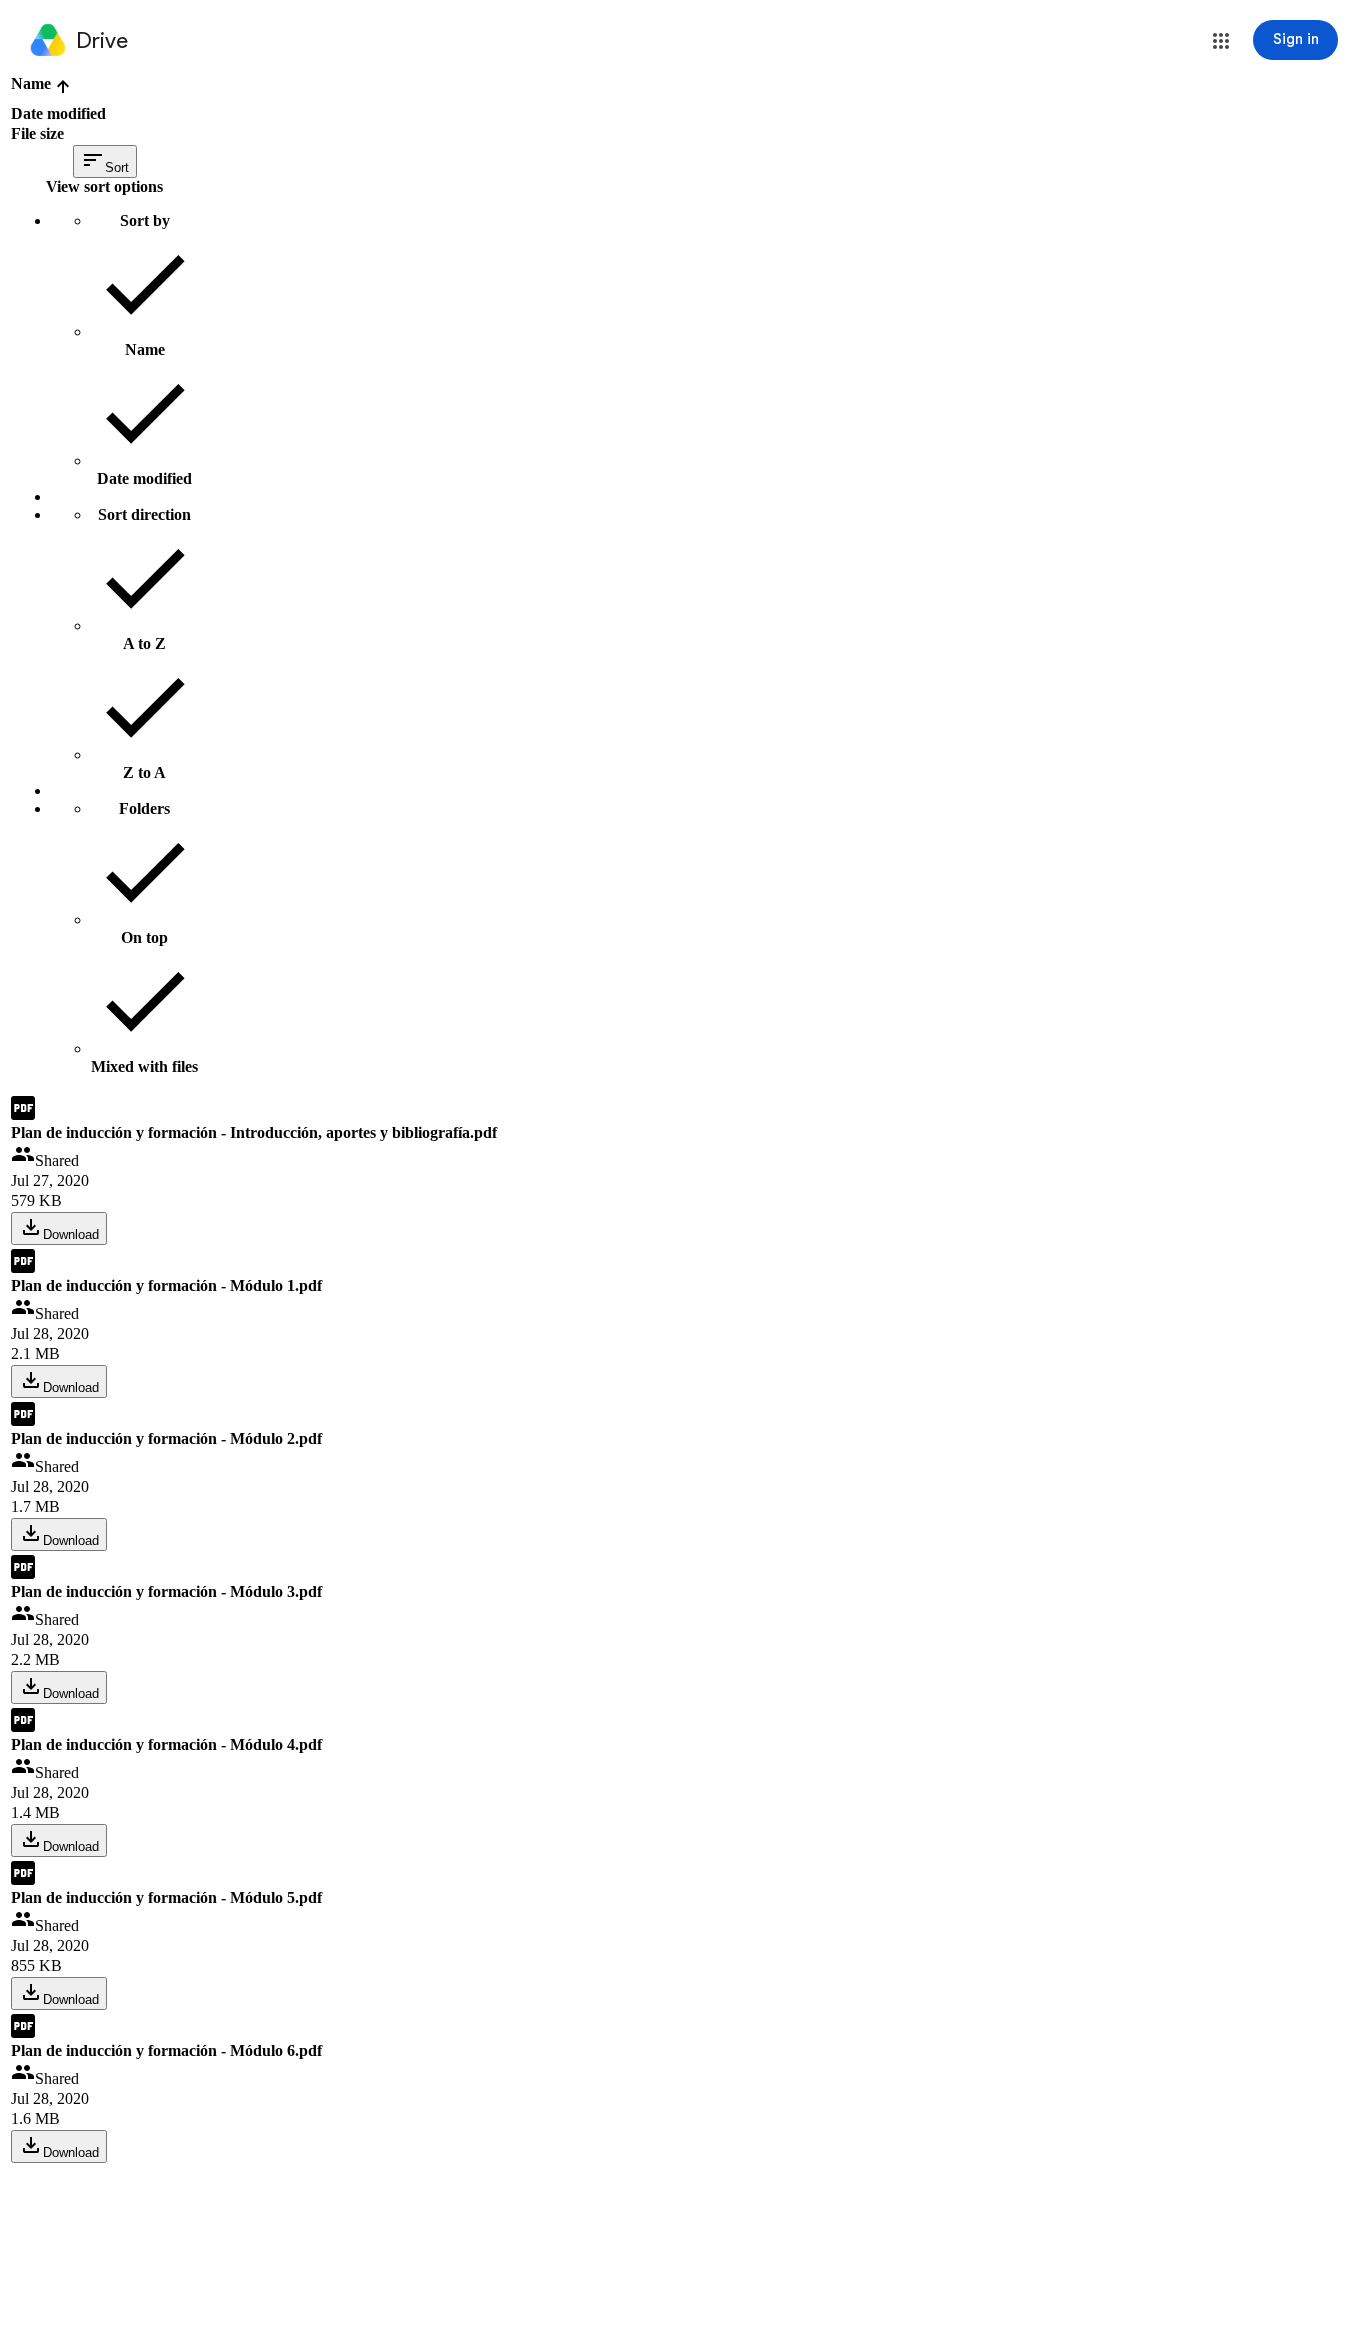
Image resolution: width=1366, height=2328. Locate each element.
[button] (1221, 41)
